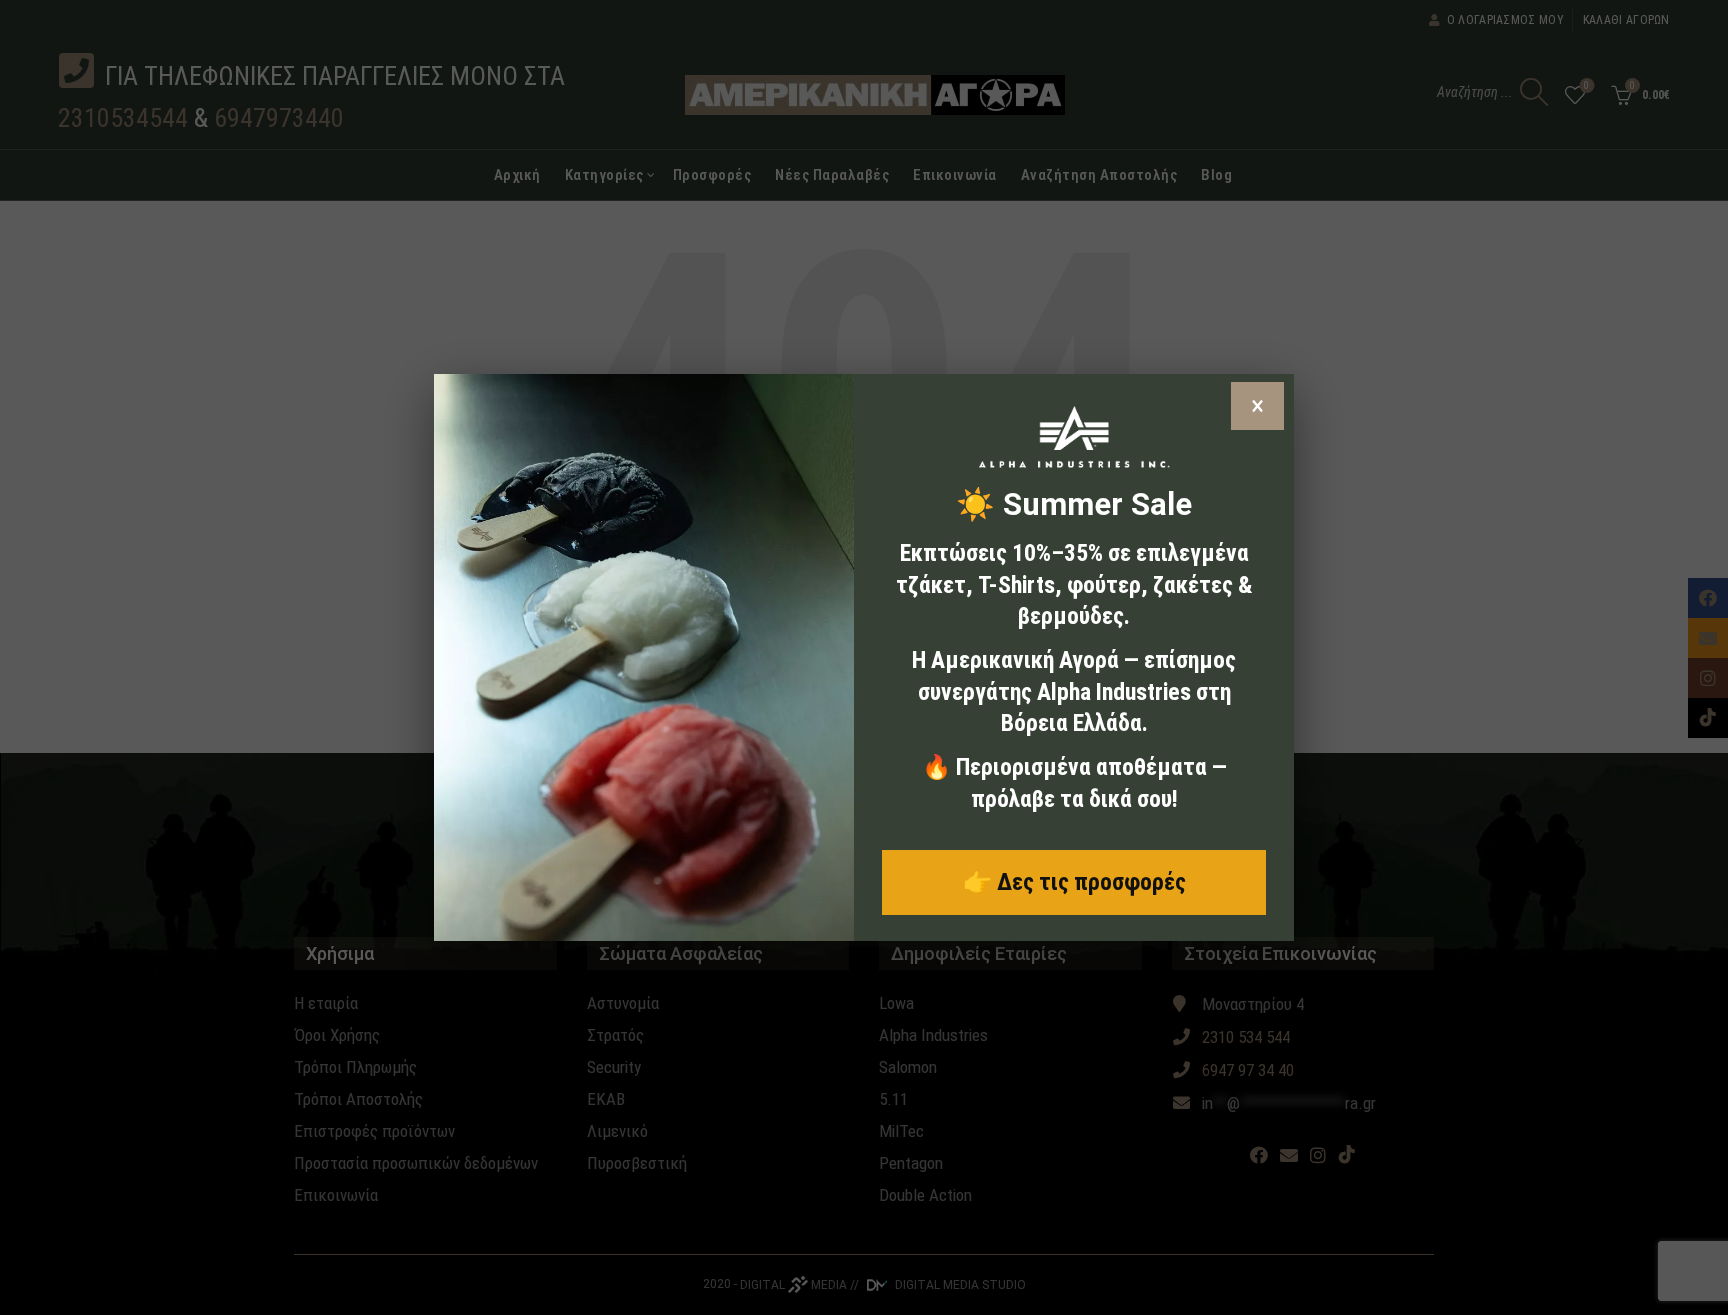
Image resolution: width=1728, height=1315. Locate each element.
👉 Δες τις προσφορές (1074, 882)
